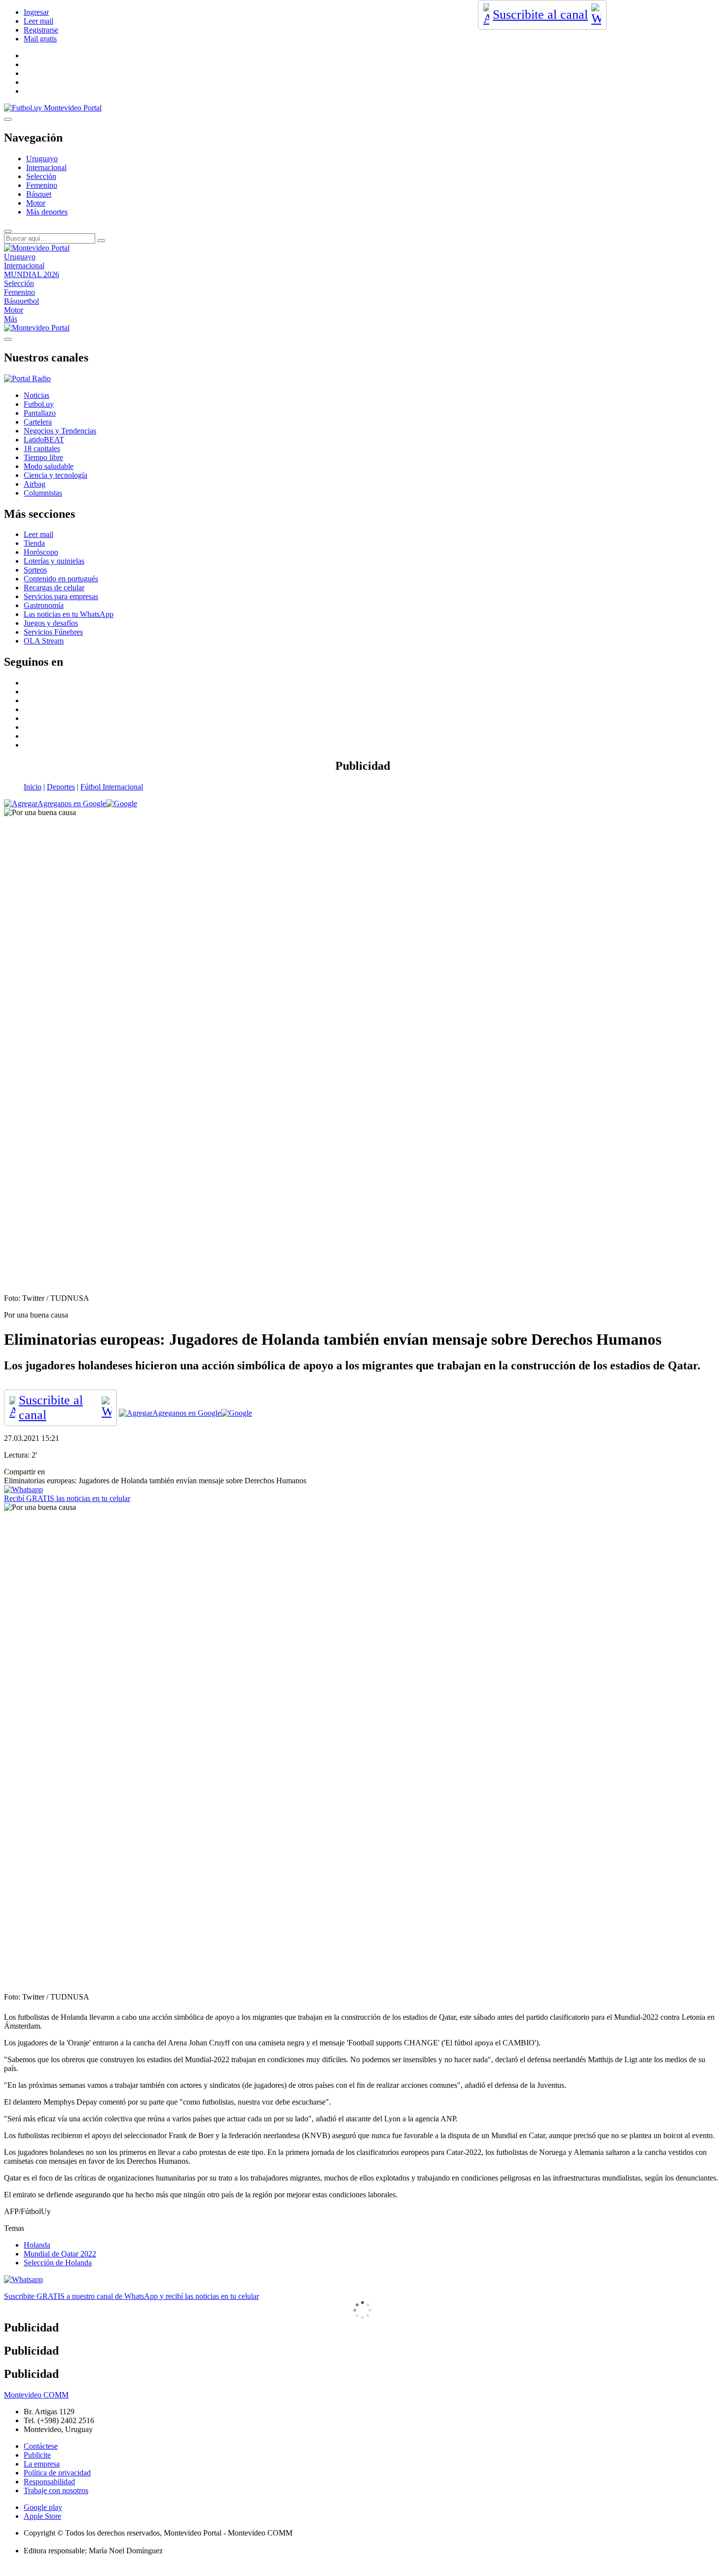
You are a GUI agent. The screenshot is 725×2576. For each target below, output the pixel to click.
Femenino (42, 185)
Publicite (37, 2455)
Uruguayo (42, 159)
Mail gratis (40, 39)
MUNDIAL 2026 (32, 274)
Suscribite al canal (540, 15)
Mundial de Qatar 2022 (60, 2254)
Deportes (61, 787)
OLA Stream (44, 641)
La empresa (42, 2464)
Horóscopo (41, 552)
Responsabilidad (49, 2482)
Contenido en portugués (61, 579)
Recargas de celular (54, 588)
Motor (36, 203)
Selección (41, 176)
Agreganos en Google (72, 804)
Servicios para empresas (61, 596)
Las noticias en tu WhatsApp (69, 614)
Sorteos (35, 570)
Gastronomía (44, 605)
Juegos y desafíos (51, 623)
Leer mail (38, 21)
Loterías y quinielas (54, 561)
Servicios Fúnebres (53, 632)
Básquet (39, 194)
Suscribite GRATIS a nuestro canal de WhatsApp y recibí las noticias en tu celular (131, 2296)
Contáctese (41, 2446)
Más (11, 319)
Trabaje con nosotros (56, 2490)
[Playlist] (27, 378)
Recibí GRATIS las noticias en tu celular (67, 1498)
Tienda (34, 543)
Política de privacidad (57, 2473)
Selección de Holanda (58, 2263)
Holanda (37, 2245)
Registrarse (41, 30)
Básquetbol (21, 301)
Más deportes (47, 212)
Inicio (33, 787)
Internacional (46, 167)
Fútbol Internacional (112, 787)
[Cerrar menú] (8, 339)
